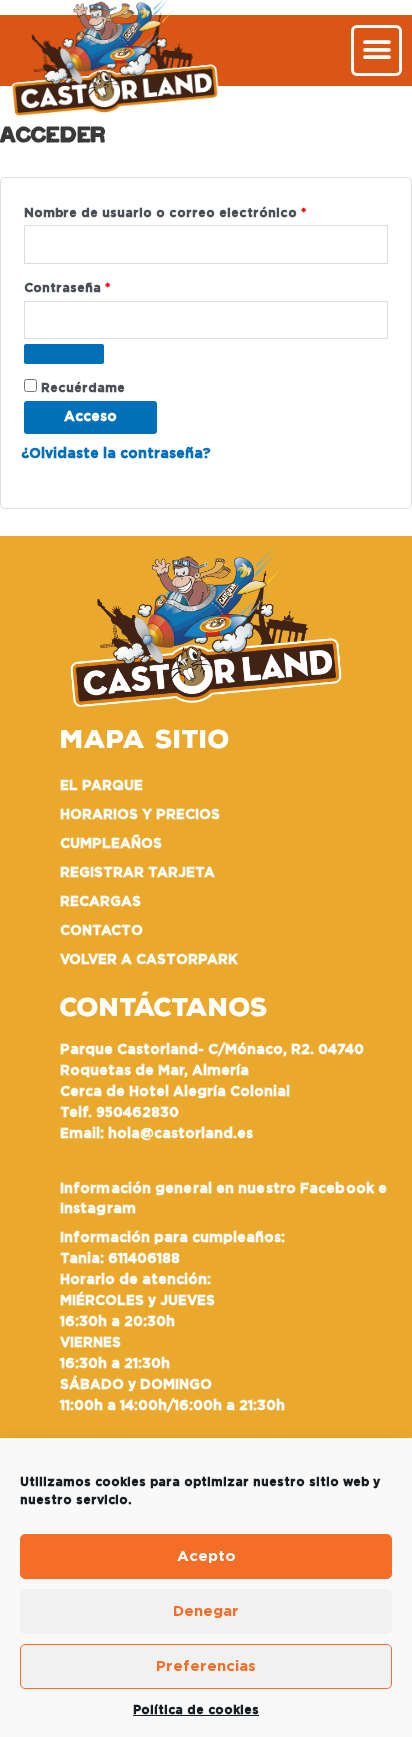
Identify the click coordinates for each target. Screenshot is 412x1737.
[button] (376, 50)
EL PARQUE (101, 786)
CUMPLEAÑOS (111, 844)
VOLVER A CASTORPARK (149, 960)
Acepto (206, 1556)
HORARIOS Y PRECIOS (140, 815)
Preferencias (206, 1666)
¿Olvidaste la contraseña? (116, 454)
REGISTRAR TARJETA (137, 873)
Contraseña (105, 285)
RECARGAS (100, 902)
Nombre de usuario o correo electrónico (203, 210)
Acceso (90, 417)
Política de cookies (196, 1710)
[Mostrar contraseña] (64, 354)
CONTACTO (101, 931)
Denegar (206, 1611)
